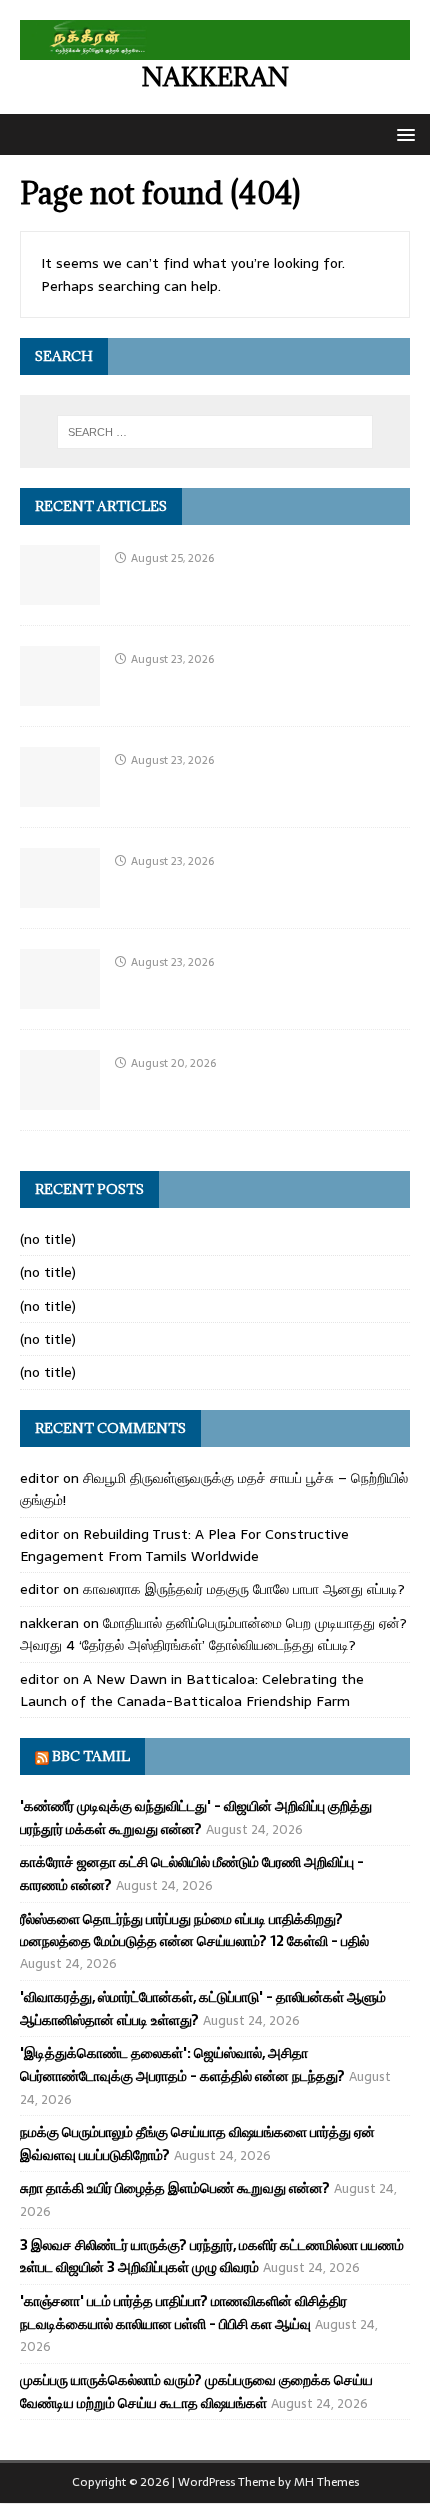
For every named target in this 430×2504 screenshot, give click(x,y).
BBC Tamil (91, 1756)
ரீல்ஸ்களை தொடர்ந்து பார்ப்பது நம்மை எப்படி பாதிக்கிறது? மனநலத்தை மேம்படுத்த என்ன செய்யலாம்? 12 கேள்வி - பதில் (194, 1930)
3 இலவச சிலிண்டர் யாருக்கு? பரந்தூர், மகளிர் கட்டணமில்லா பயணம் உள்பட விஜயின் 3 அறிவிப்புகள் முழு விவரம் (212, 2256)
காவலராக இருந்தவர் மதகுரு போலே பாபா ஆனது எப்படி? (244, 1589)
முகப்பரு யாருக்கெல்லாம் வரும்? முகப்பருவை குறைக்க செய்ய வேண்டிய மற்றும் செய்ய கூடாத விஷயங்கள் (196, 2391)
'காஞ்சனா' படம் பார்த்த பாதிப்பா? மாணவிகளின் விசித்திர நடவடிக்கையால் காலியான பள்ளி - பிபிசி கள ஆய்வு (183, 2312)
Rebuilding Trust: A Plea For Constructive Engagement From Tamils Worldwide (184, 1545)
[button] (402, 133)
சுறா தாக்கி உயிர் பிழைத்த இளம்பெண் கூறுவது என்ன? (175, 2188)
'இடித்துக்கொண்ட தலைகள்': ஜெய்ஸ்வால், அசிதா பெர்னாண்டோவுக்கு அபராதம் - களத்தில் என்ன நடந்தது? (182, 2064)
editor (39, 1478)
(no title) (48, 1239)
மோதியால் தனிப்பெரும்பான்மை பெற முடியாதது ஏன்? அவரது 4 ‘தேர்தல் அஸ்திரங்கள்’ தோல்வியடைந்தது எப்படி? (213, 1634)
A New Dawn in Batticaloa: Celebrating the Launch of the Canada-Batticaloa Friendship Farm (192, 1690)
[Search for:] (215, 432)
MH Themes (326, 2482)
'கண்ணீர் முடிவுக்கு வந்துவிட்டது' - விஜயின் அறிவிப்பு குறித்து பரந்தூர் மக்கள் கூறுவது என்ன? (196, 1817)
